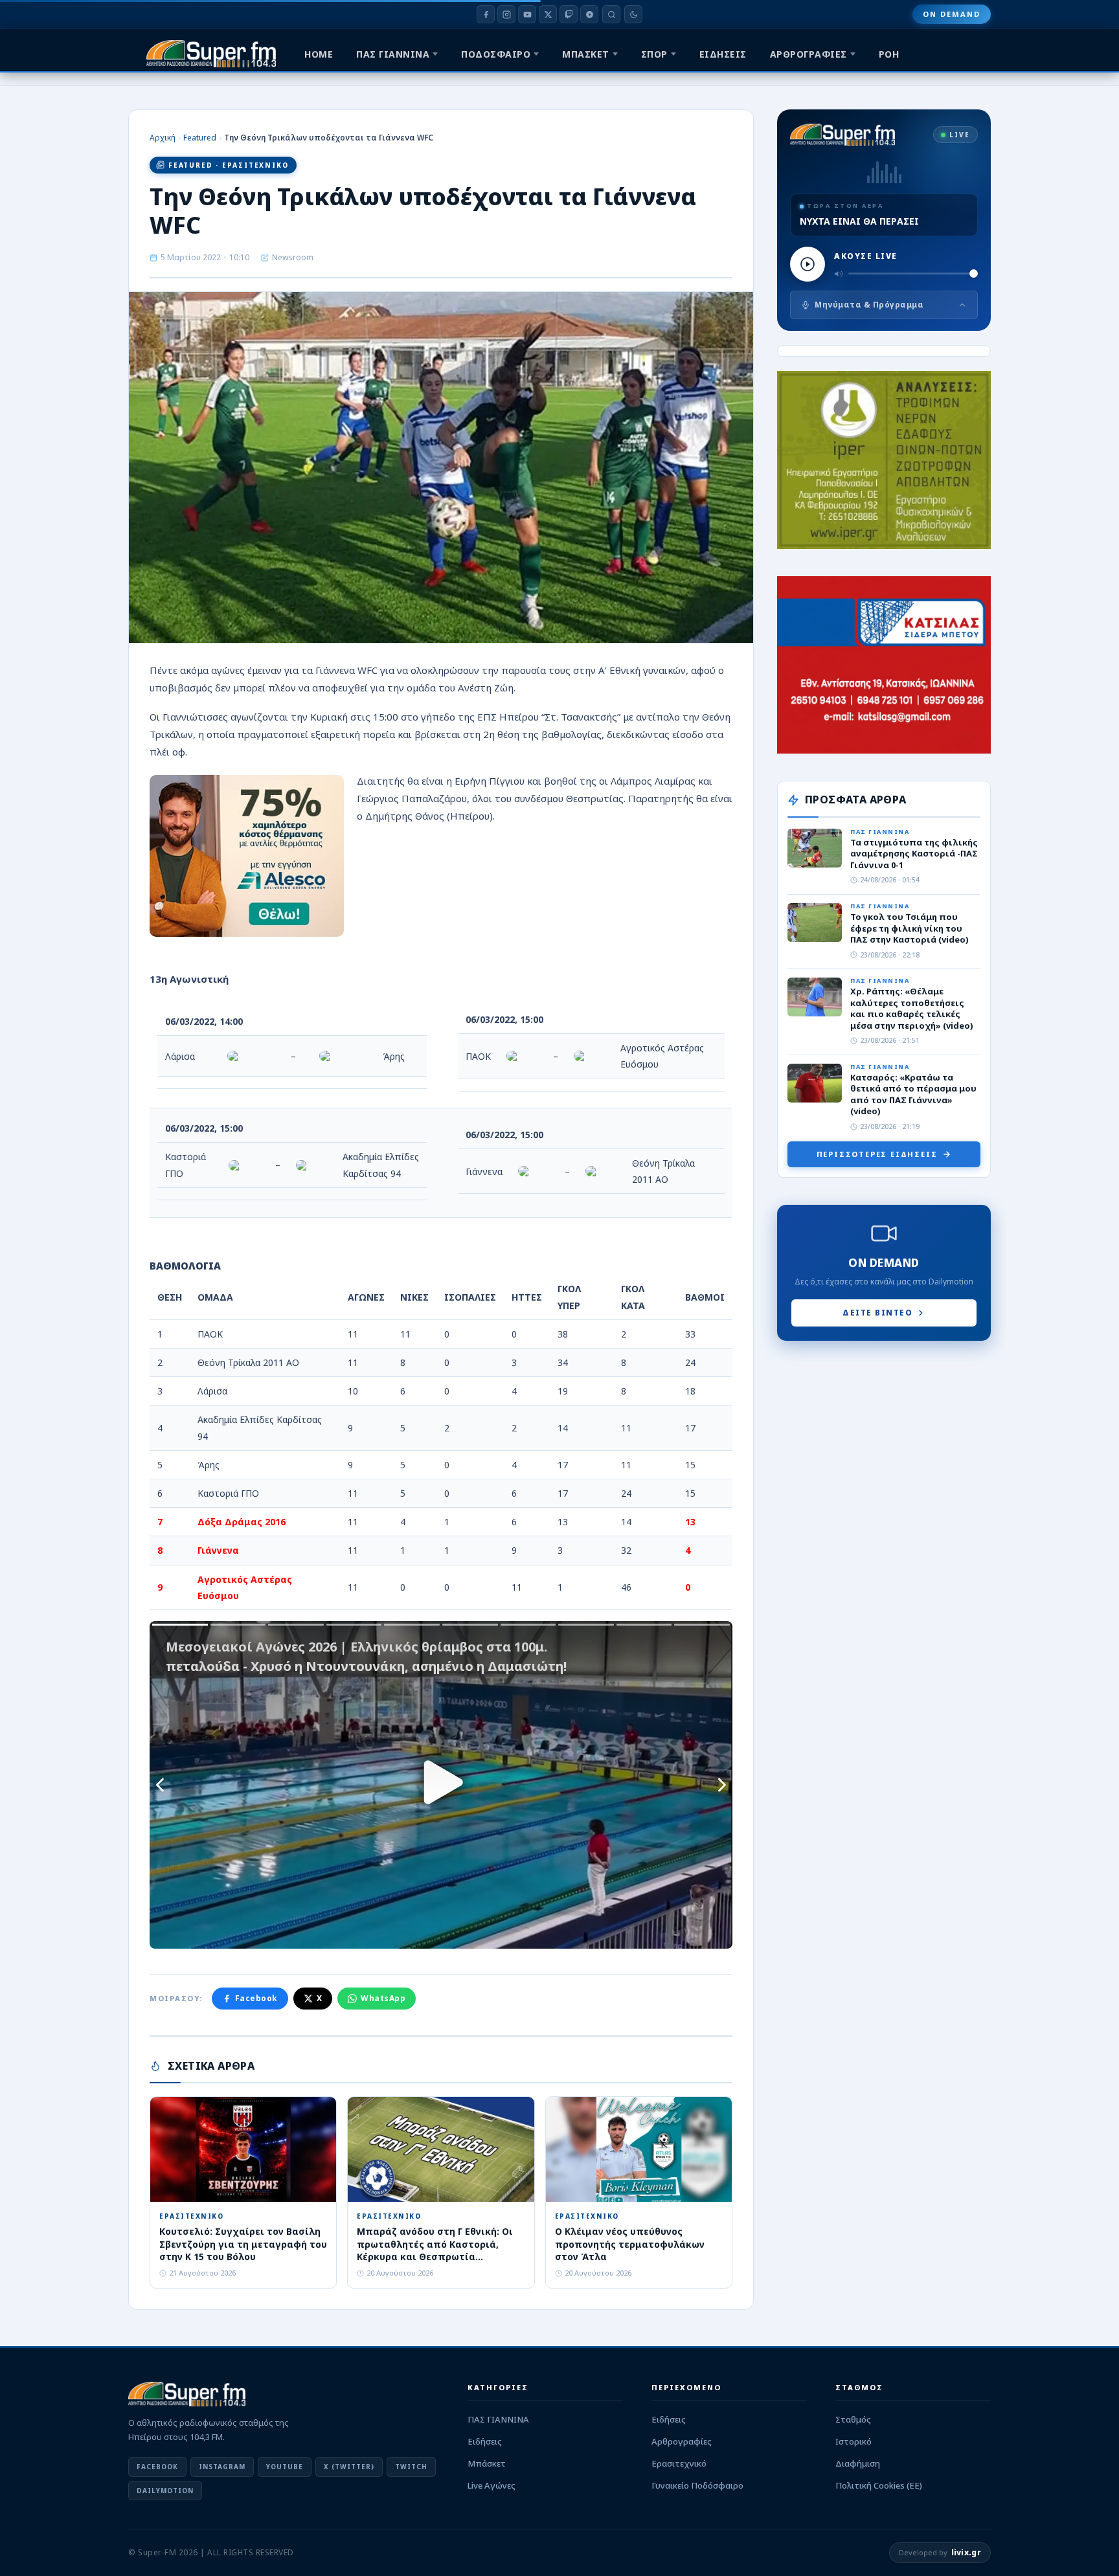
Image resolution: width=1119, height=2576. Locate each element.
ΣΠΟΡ (654, 54)
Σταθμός (853, 2419)
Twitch (411, 2467)
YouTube (285, 2467)
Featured (200, 138)
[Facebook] (486, 14)
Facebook (256, 1998)
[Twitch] (569, 14)
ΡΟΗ (889, 54)
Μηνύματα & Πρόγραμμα (869, 305)
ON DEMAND (952, 14)
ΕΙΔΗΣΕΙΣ (723, 54)
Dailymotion (165, 2491)
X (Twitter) (349, 2467)
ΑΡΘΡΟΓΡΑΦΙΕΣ (808, 54)
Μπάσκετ (487, 2463)
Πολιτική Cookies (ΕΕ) (879, 2485)
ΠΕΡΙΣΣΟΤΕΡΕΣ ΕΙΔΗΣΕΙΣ (877, 1154)
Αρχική (163, 138)
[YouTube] (527, 14)
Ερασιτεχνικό (679, 2463)
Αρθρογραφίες (682, 2441)
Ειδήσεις (485, 2441)
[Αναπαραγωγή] (808, 264)
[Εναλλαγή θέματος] (633, 14)
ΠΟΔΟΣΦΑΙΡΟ (496, 54)
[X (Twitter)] (548, 14)
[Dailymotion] (589, 14)
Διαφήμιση (858, 2463)
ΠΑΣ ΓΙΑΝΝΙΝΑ (393, 54)
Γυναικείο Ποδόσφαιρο (697, 2485)
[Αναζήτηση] (611, 14)
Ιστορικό (853, 2441)
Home (319, 54)
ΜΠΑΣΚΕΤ (586, 54)
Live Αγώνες (492, 2485)
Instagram (222, 2467)
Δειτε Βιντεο (877, 1313)
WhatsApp (383, 1998)
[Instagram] (506, 14)
